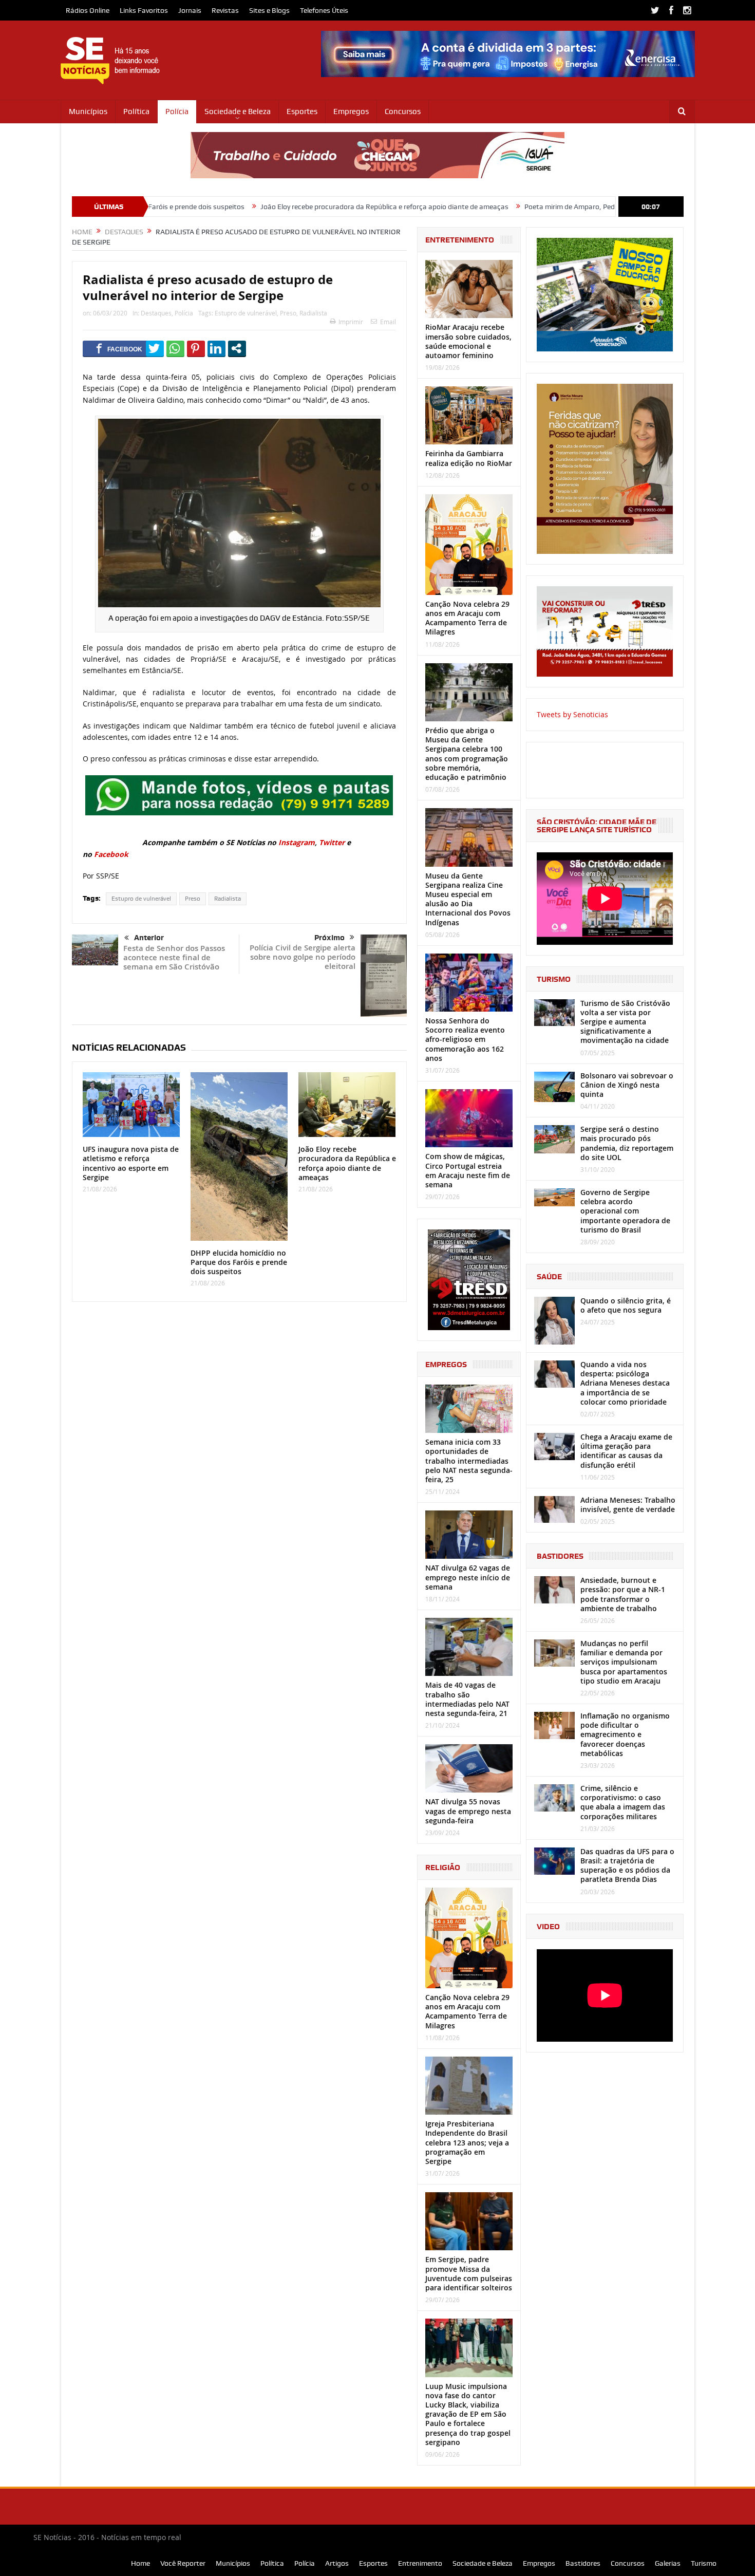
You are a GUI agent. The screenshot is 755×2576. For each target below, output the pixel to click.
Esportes (302, 111)
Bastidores (583, 2563)
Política (136, 111)
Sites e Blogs (269, 10)
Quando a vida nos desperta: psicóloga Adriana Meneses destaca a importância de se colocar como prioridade (625, 1383)
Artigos (337, 2563)
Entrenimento (420, 2563)
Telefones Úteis (324, 10)
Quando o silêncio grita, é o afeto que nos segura (626, 1305)
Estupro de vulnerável (246, 313)
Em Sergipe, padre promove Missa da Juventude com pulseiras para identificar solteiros (469, 2273)
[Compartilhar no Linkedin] (216, 348)
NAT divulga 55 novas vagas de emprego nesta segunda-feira (468, 1811)
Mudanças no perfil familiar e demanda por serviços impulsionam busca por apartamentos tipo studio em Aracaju (624, 1662)
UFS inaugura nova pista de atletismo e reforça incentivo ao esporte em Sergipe (131, 1163)
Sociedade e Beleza (238, 111)
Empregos (351, 111)
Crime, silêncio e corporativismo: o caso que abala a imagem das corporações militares (623, 1802)
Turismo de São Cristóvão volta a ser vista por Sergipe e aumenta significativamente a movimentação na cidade (625, 1022)
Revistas (225, 10)
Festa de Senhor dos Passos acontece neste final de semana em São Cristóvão (174, 957)
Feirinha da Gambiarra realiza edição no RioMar (469, 458)
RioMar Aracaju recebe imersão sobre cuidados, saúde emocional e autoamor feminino (468, 341)
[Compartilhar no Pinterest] (196, 348)
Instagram (297, 842)
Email (388, 322)
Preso (288, 313)
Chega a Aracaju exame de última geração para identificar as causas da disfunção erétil (626, 1451)
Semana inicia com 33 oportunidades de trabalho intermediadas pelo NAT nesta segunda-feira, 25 (469, 1461)
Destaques (156, 313)
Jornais (190, 10)
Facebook (111, 854)
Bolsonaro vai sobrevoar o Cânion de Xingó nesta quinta (627, 1085)
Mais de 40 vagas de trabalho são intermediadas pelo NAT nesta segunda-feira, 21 (467, 1699)
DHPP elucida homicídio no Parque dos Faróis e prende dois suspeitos (239, 1262)
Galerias (668, 2563)
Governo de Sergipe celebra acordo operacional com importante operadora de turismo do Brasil (625, 1211)
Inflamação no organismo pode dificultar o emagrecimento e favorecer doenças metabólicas (625, 1734)
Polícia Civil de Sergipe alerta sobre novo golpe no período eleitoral (303, 957)
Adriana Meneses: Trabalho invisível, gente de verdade (628, 1505)
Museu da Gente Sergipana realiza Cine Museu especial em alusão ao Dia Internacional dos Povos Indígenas (468, 899)
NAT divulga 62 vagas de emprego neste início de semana (468, 1577)
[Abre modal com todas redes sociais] (237, 348)
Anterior (149, 938)
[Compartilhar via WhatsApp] (175, 348)
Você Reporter (183, 2563)
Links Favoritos (144, 10)
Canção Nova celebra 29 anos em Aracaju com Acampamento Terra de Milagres (467, 618)
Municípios (88, 111)
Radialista (313, 313)
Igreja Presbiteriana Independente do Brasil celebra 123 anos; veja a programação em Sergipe (467, 2142)
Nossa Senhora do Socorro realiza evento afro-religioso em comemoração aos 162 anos (465, 1039)
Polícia (177, 111)
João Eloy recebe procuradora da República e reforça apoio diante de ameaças (282, 207)
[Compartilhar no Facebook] (119, 348)
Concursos (403, 111)
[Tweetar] (155, 348)
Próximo (329, 938)
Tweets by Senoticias (572, 714)
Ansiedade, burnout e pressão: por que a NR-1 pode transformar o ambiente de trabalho (623, 1594)
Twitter (332, 842)
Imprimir (351, 322)
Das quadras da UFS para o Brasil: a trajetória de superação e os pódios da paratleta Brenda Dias (627, 1865)
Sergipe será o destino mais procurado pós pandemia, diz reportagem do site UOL (627, 1143)
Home (140, 2563)
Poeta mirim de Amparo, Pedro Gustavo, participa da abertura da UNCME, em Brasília (557, 207)
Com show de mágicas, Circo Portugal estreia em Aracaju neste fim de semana (468, 1170)
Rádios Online (88, 10)
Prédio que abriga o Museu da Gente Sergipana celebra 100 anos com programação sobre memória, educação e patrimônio (467, 754)
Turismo (704, 2563)
